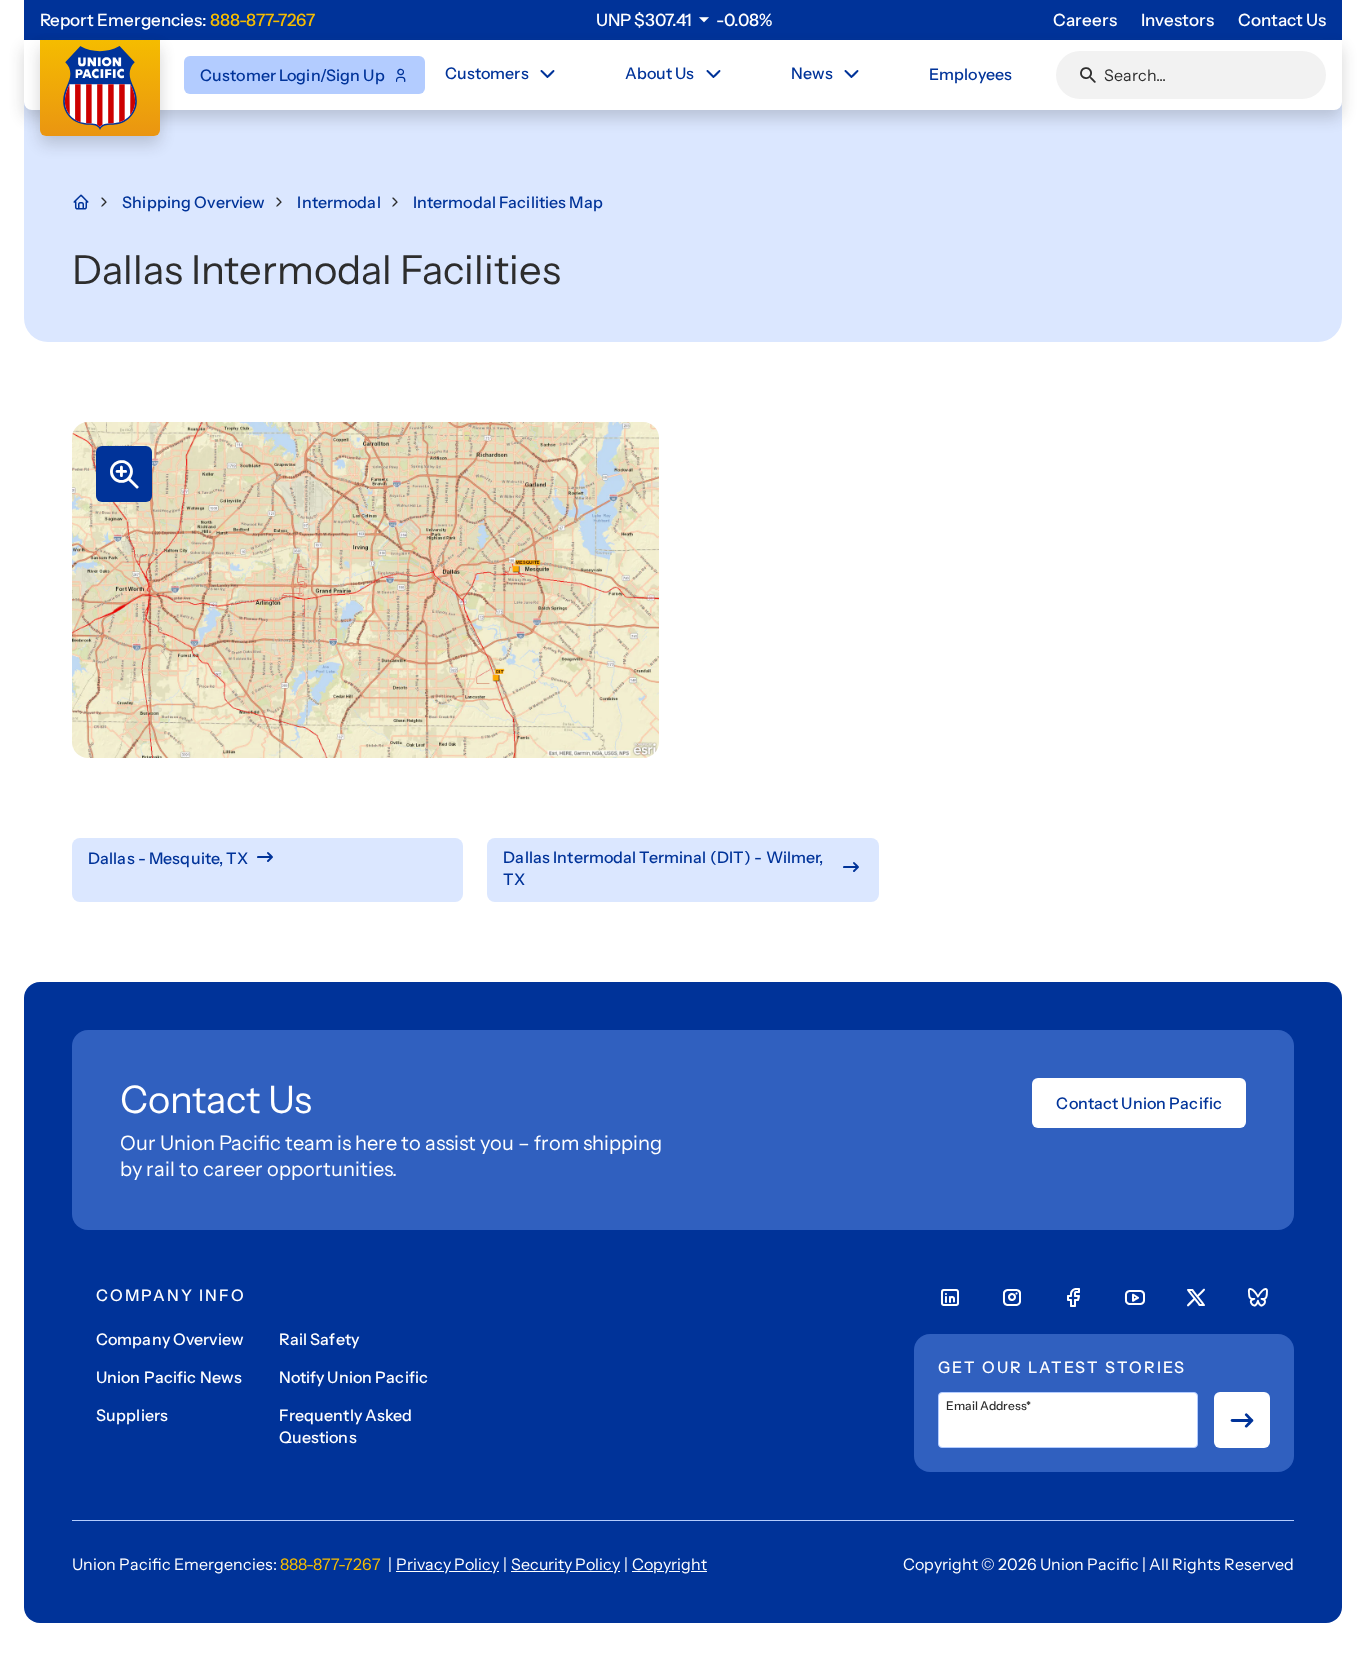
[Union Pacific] (100, 88)
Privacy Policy (447, 1564)
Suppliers (132, 1415)
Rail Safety (319, 1339)
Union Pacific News (169, 1377)
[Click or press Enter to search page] (1088, 75)
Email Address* (988, 1406)
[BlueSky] (1258, 1298)
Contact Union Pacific (1139, 1103)
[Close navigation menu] (547, 74)
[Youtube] (1135, 1298)
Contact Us (1282, 20)
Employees (970, 74)
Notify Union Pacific (353, 1377)
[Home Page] (92, 202)
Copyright (669, 1564)
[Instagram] (1012, 1298)
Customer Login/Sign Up (292, 75)
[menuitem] (502, 75)
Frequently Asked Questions (346, 1426)
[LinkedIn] (950, 1298)
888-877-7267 (262, 20)
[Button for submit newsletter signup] (1242, 1420)
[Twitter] (1196, 1298)
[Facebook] (1073, 1298)
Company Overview (170, 1339)
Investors (1177, 20)
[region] (684, 20)
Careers (1085, 20)
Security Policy (565, 1564)
